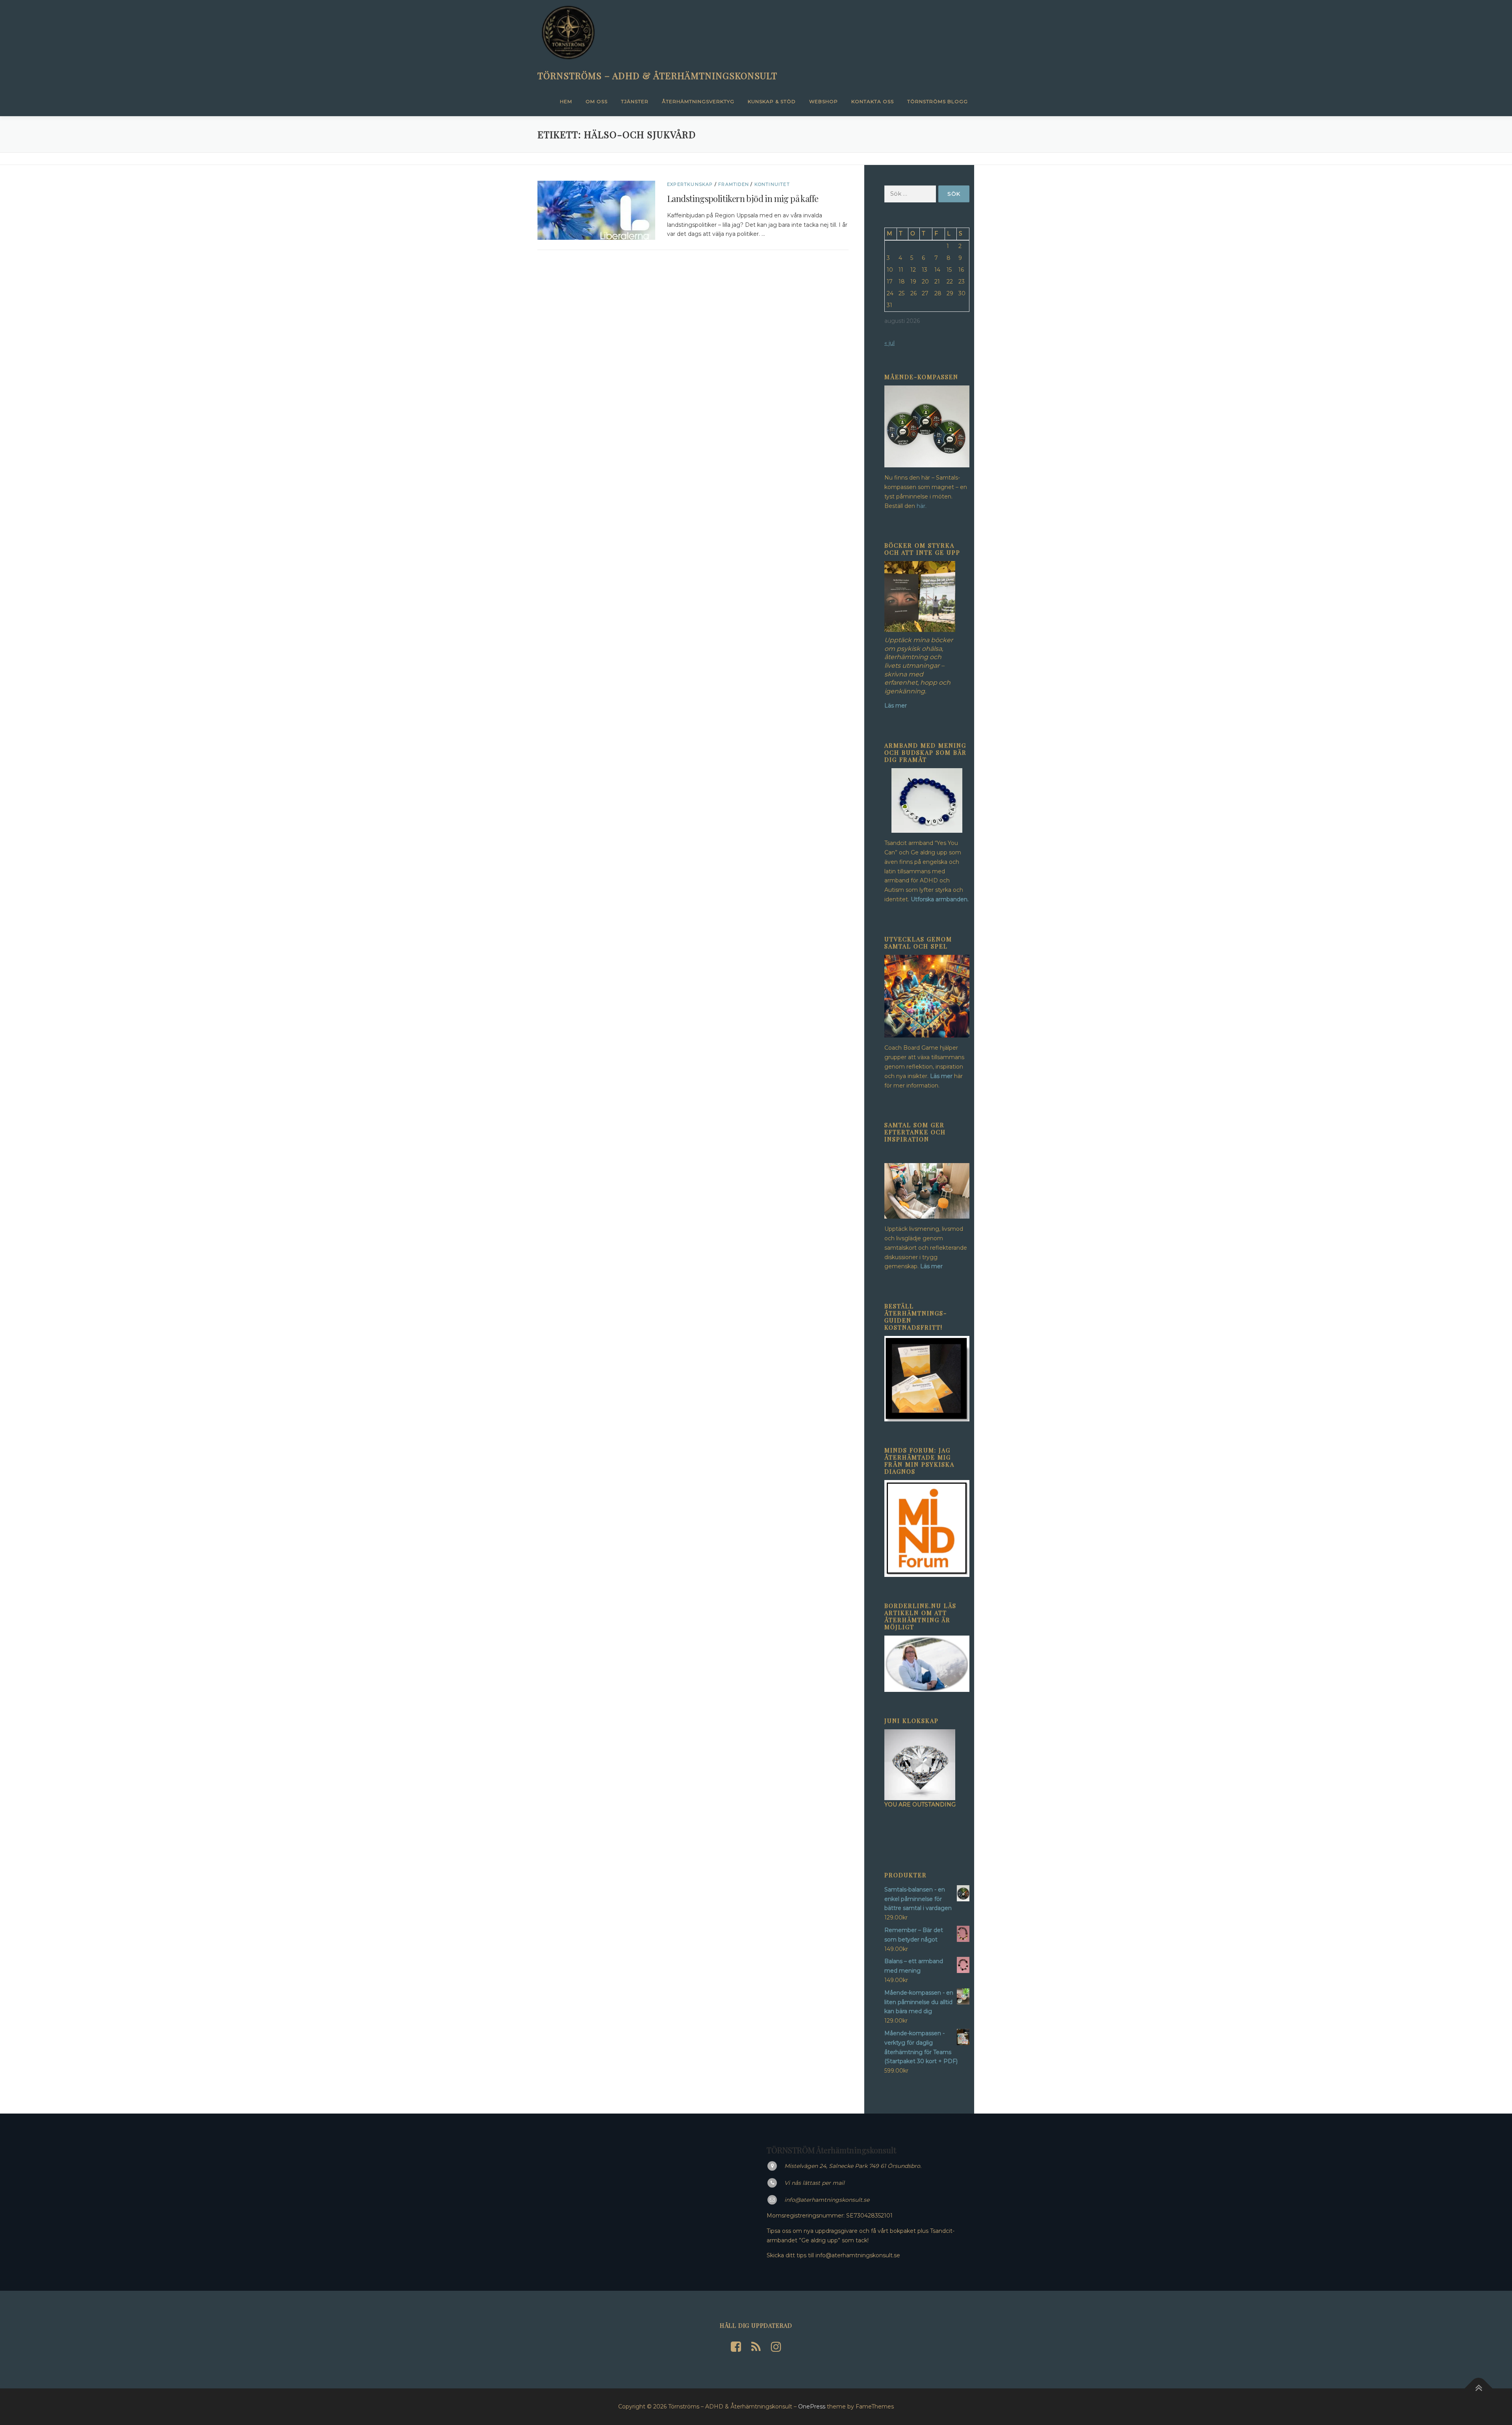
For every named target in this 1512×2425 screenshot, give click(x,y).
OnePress (812, 2406)
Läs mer (941, 1076)
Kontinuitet (772, 184)
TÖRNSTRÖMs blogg (938, 101)
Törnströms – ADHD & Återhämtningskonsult (657, 75)
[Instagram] (776, 2347)
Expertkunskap (690, 184)
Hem (566, 101)
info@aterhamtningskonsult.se (827, 2200)
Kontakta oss (873, 101)
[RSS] (756, 2347)
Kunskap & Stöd (772, 101)
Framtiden (734, 184)
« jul (889, 343)
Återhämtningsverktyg (698, 101)
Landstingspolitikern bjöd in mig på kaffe (743, 198)
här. (922, 506)
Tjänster (635, 101)
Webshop (824, 101)
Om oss (597, 101)
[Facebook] (736, 2347)
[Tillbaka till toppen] (1479, 2388)
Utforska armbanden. (940, 899)
